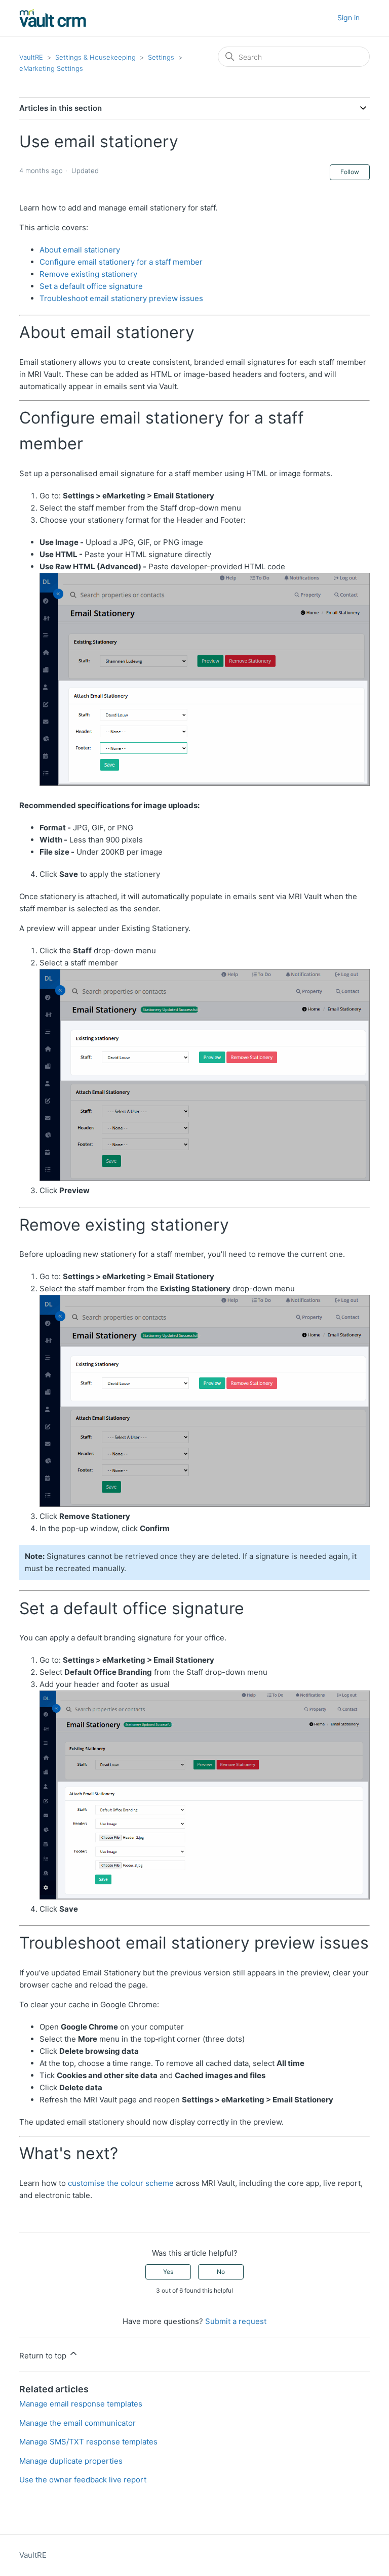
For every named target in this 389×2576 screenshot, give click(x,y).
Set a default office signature (91, 286)
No (221, 2272)
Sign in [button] (348, 17)
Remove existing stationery (88, 274)
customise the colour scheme (121, 2183)
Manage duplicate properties (71, 2461)
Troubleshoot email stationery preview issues (121, 298)
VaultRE (31, 57)
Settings (161, 57)
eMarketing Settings (51, 68)
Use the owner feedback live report (83, 2480)
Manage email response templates (81, 2404)
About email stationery (80, 250)
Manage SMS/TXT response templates (88, 2442)
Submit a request (236, 2321)
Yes (168, 2272)
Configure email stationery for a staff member (121, 262)
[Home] (53, 18)
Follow (350, 172)
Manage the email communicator (77, 2423)
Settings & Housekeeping (95, 57)
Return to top (44, 2356)
